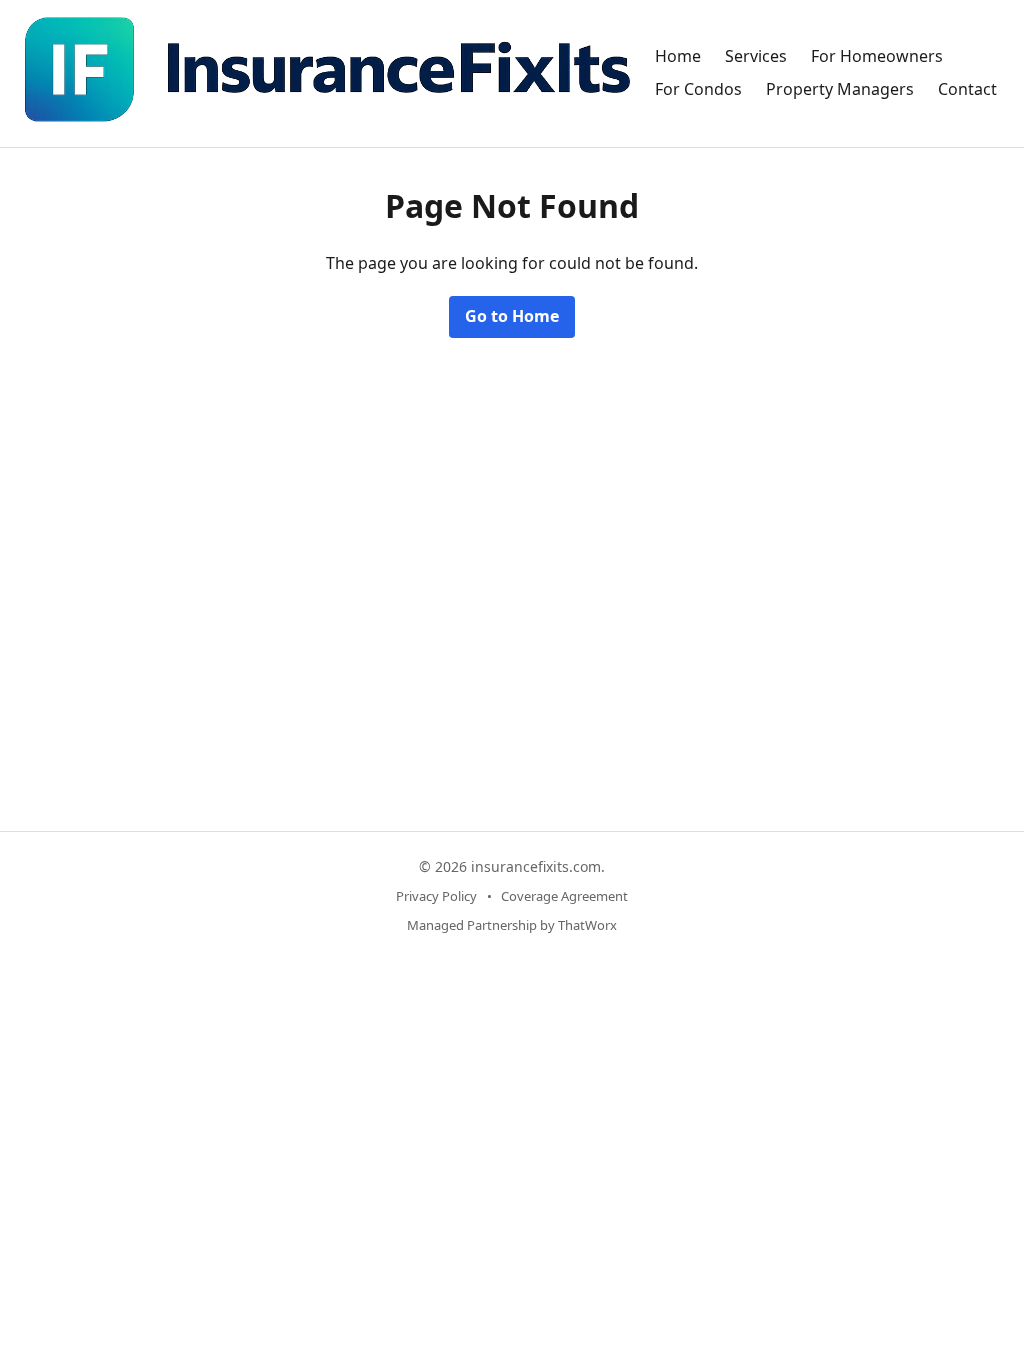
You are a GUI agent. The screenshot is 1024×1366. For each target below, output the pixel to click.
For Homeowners (877, 56)
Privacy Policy (436, 896)
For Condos (698, 89)
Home (678, 56)
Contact (967, 89)
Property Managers (840, 89)
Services (756, 56)
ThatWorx (587, 925)
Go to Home (512, 316)
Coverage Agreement (564, 896)
